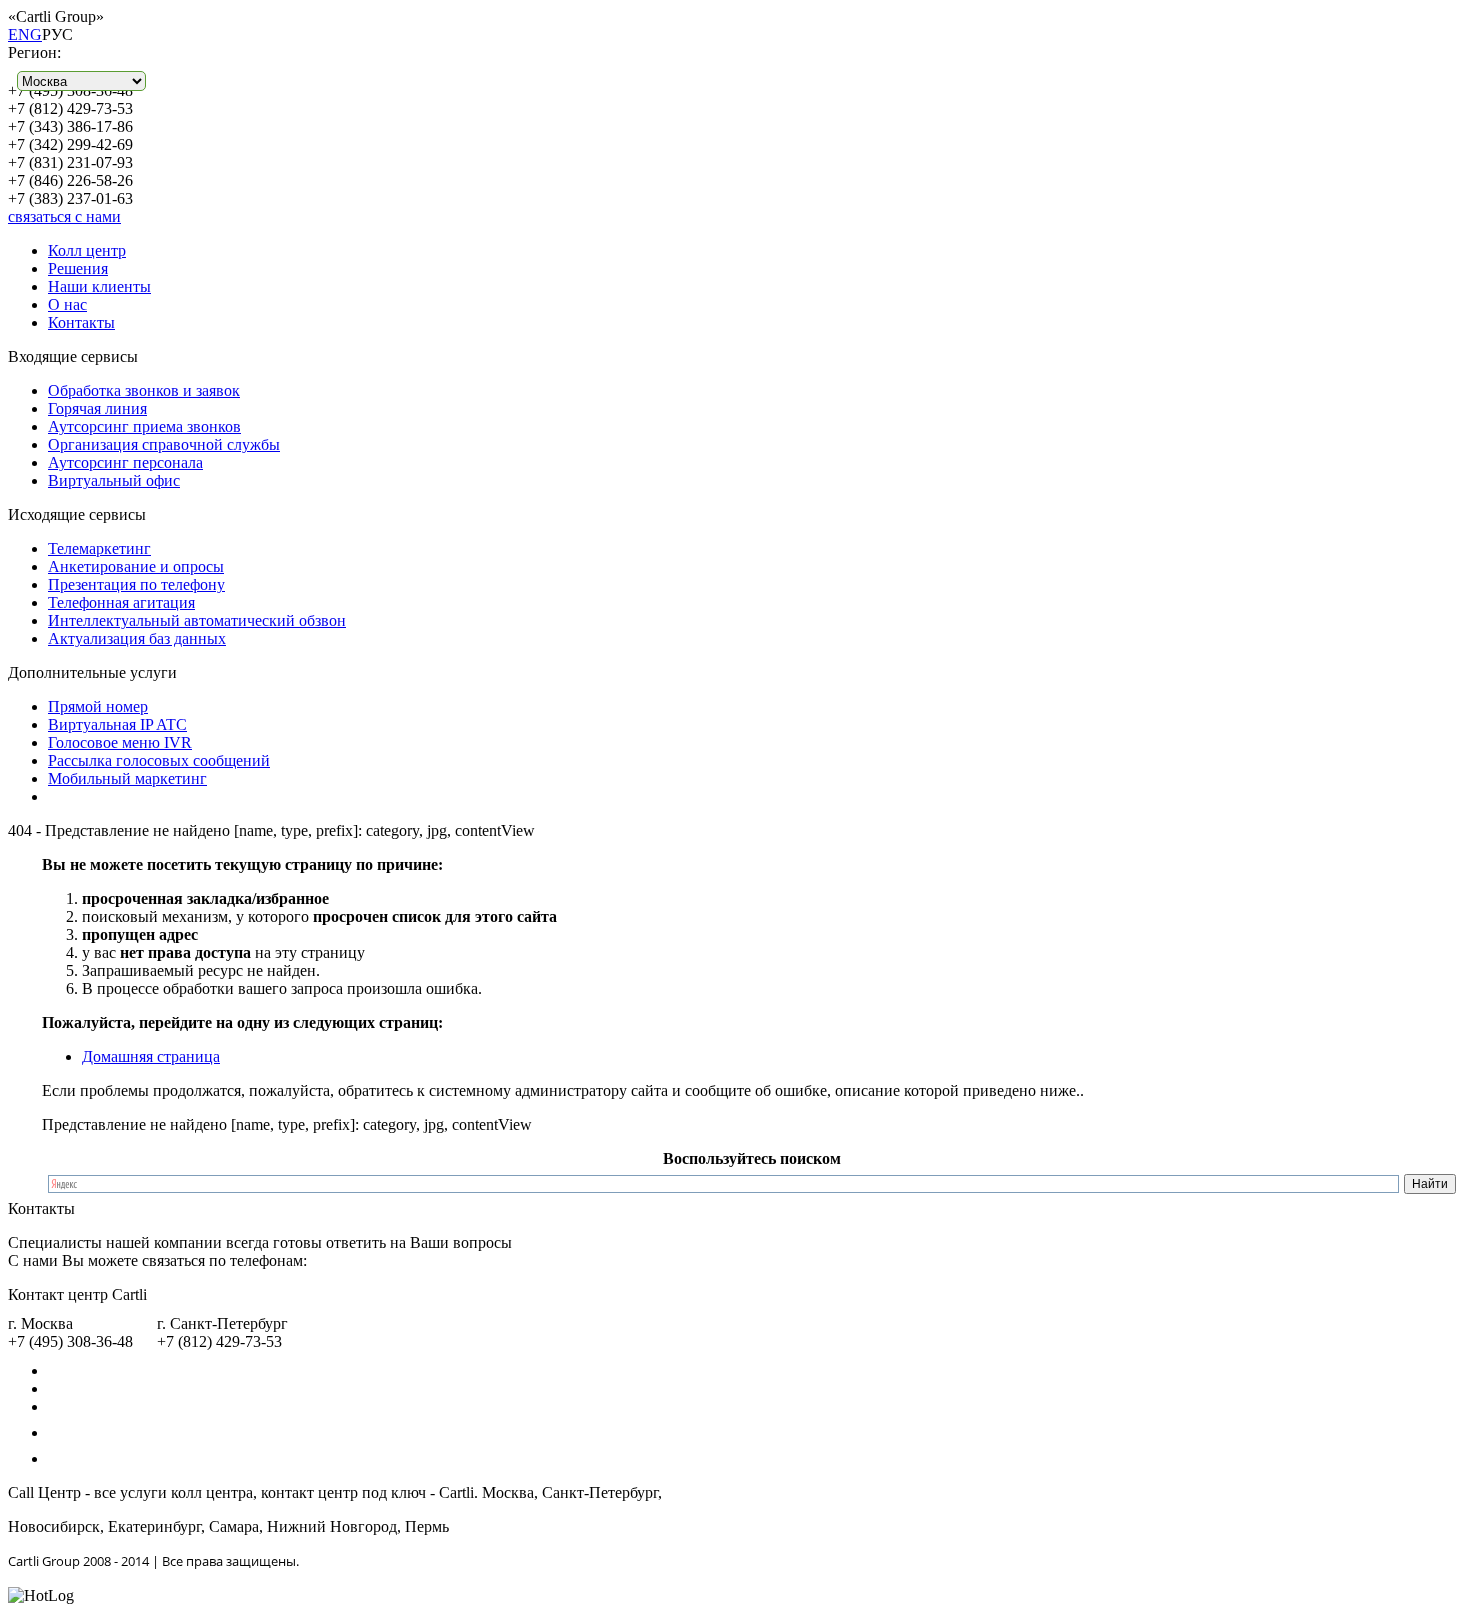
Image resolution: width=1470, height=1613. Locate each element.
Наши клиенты (99, 286)
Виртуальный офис (114, 480)
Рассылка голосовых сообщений (159, 760)
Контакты (81, 322)
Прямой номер (98, 706)
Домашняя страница (151, 1056)
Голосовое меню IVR (120, 742)
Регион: (34, 52)
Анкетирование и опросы (136, 566)
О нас (67, 304)
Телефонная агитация (121, 602)
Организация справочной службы (164, 444)
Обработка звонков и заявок (144, 390)
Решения (78, 268)
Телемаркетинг (99, 548)
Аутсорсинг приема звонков (144, 426)
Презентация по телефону (136, 584)
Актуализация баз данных (137, 638)
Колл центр (87, 250)
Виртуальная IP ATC (117, 724)
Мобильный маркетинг (127, 778)
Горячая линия (97, 408)
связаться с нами (64, 216)
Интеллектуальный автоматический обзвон (197, 620)
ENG (25, 34)
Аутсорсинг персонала (125, 462)
